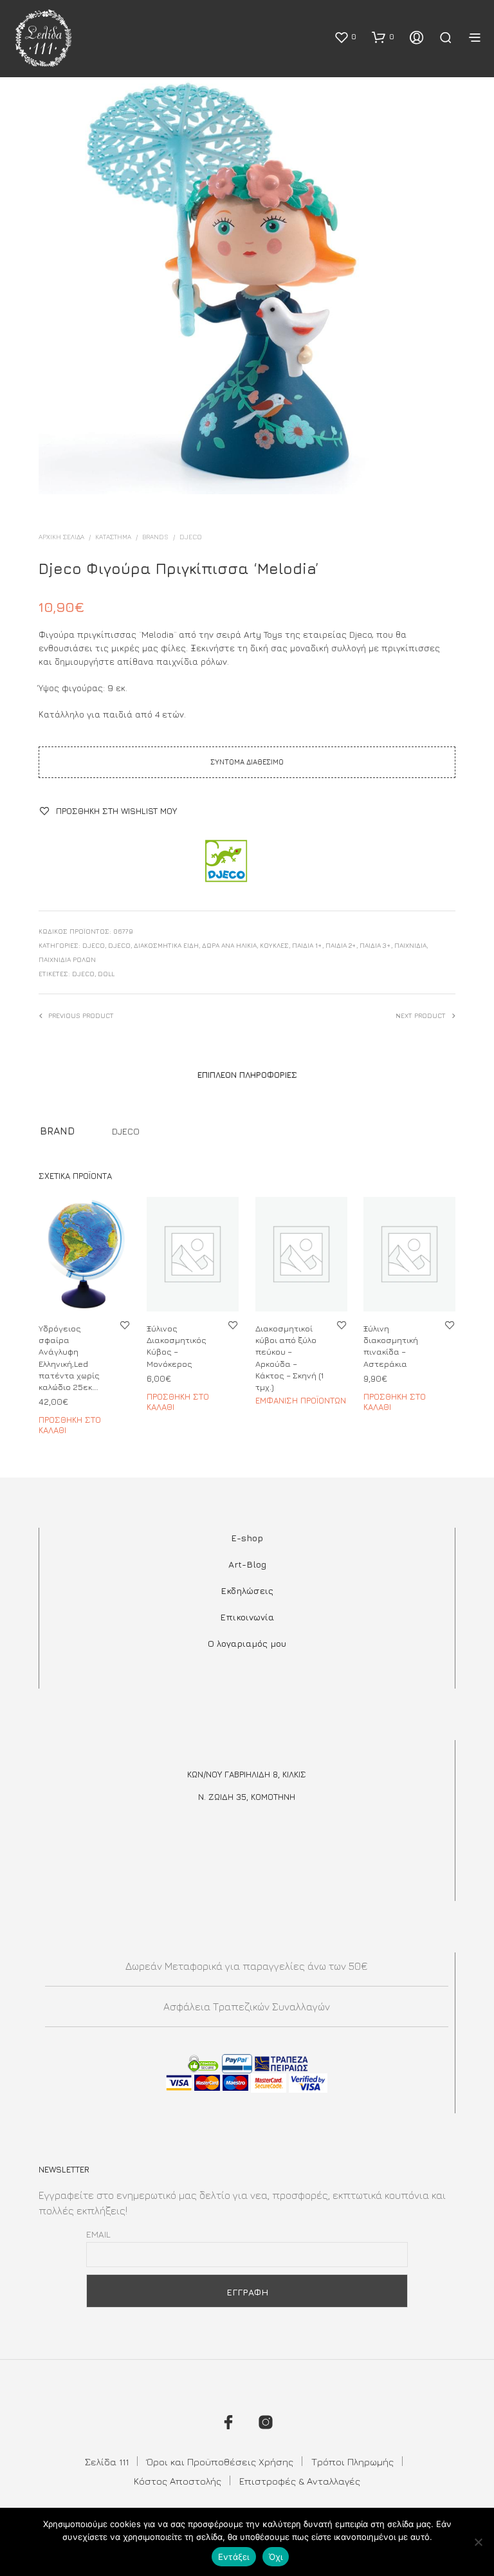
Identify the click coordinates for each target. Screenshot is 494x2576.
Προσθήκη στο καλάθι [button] (70, 1425)
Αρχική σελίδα (61, 537)
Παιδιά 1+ (307, 945)
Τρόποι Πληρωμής (352, 2462)
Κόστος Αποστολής (178, 2481)
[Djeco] (225, 862)
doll (106, 974)
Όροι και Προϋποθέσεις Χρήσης (220, 2462)
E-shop (247, 1538)
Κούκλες (274, 945)
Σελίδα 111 (107, 2462)
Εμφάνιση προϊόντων (301, 1400)
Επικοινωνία (247, 1617)
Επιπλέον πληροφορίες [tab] (247, 1075)
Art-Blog (247, 1564)
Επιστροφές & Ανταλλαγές (300, 2481)
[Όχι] (478, 2542)
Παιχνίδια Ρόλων (67, 959)
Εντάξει (234, 2557)
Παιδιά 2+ (341, 945)
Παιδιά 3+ (375, 945)
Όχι (276, 2557)
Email (98, 2234)
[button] (345, 37)
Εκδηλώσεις (247, 1590)
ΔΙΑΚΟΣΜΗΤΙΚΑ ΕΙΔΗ (166, 945)
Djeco (191, 537)
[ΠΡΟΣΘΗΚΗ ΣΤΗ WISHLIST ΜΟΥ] (125, 1325)
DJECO (119, 945)
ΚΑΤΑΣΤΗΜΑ (113, 537)
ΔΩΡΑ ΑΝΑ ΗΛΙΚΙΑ (229, 945)
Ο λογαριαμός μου (247, 1643)
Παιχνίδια (410, 945)
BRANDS (155, 537)
